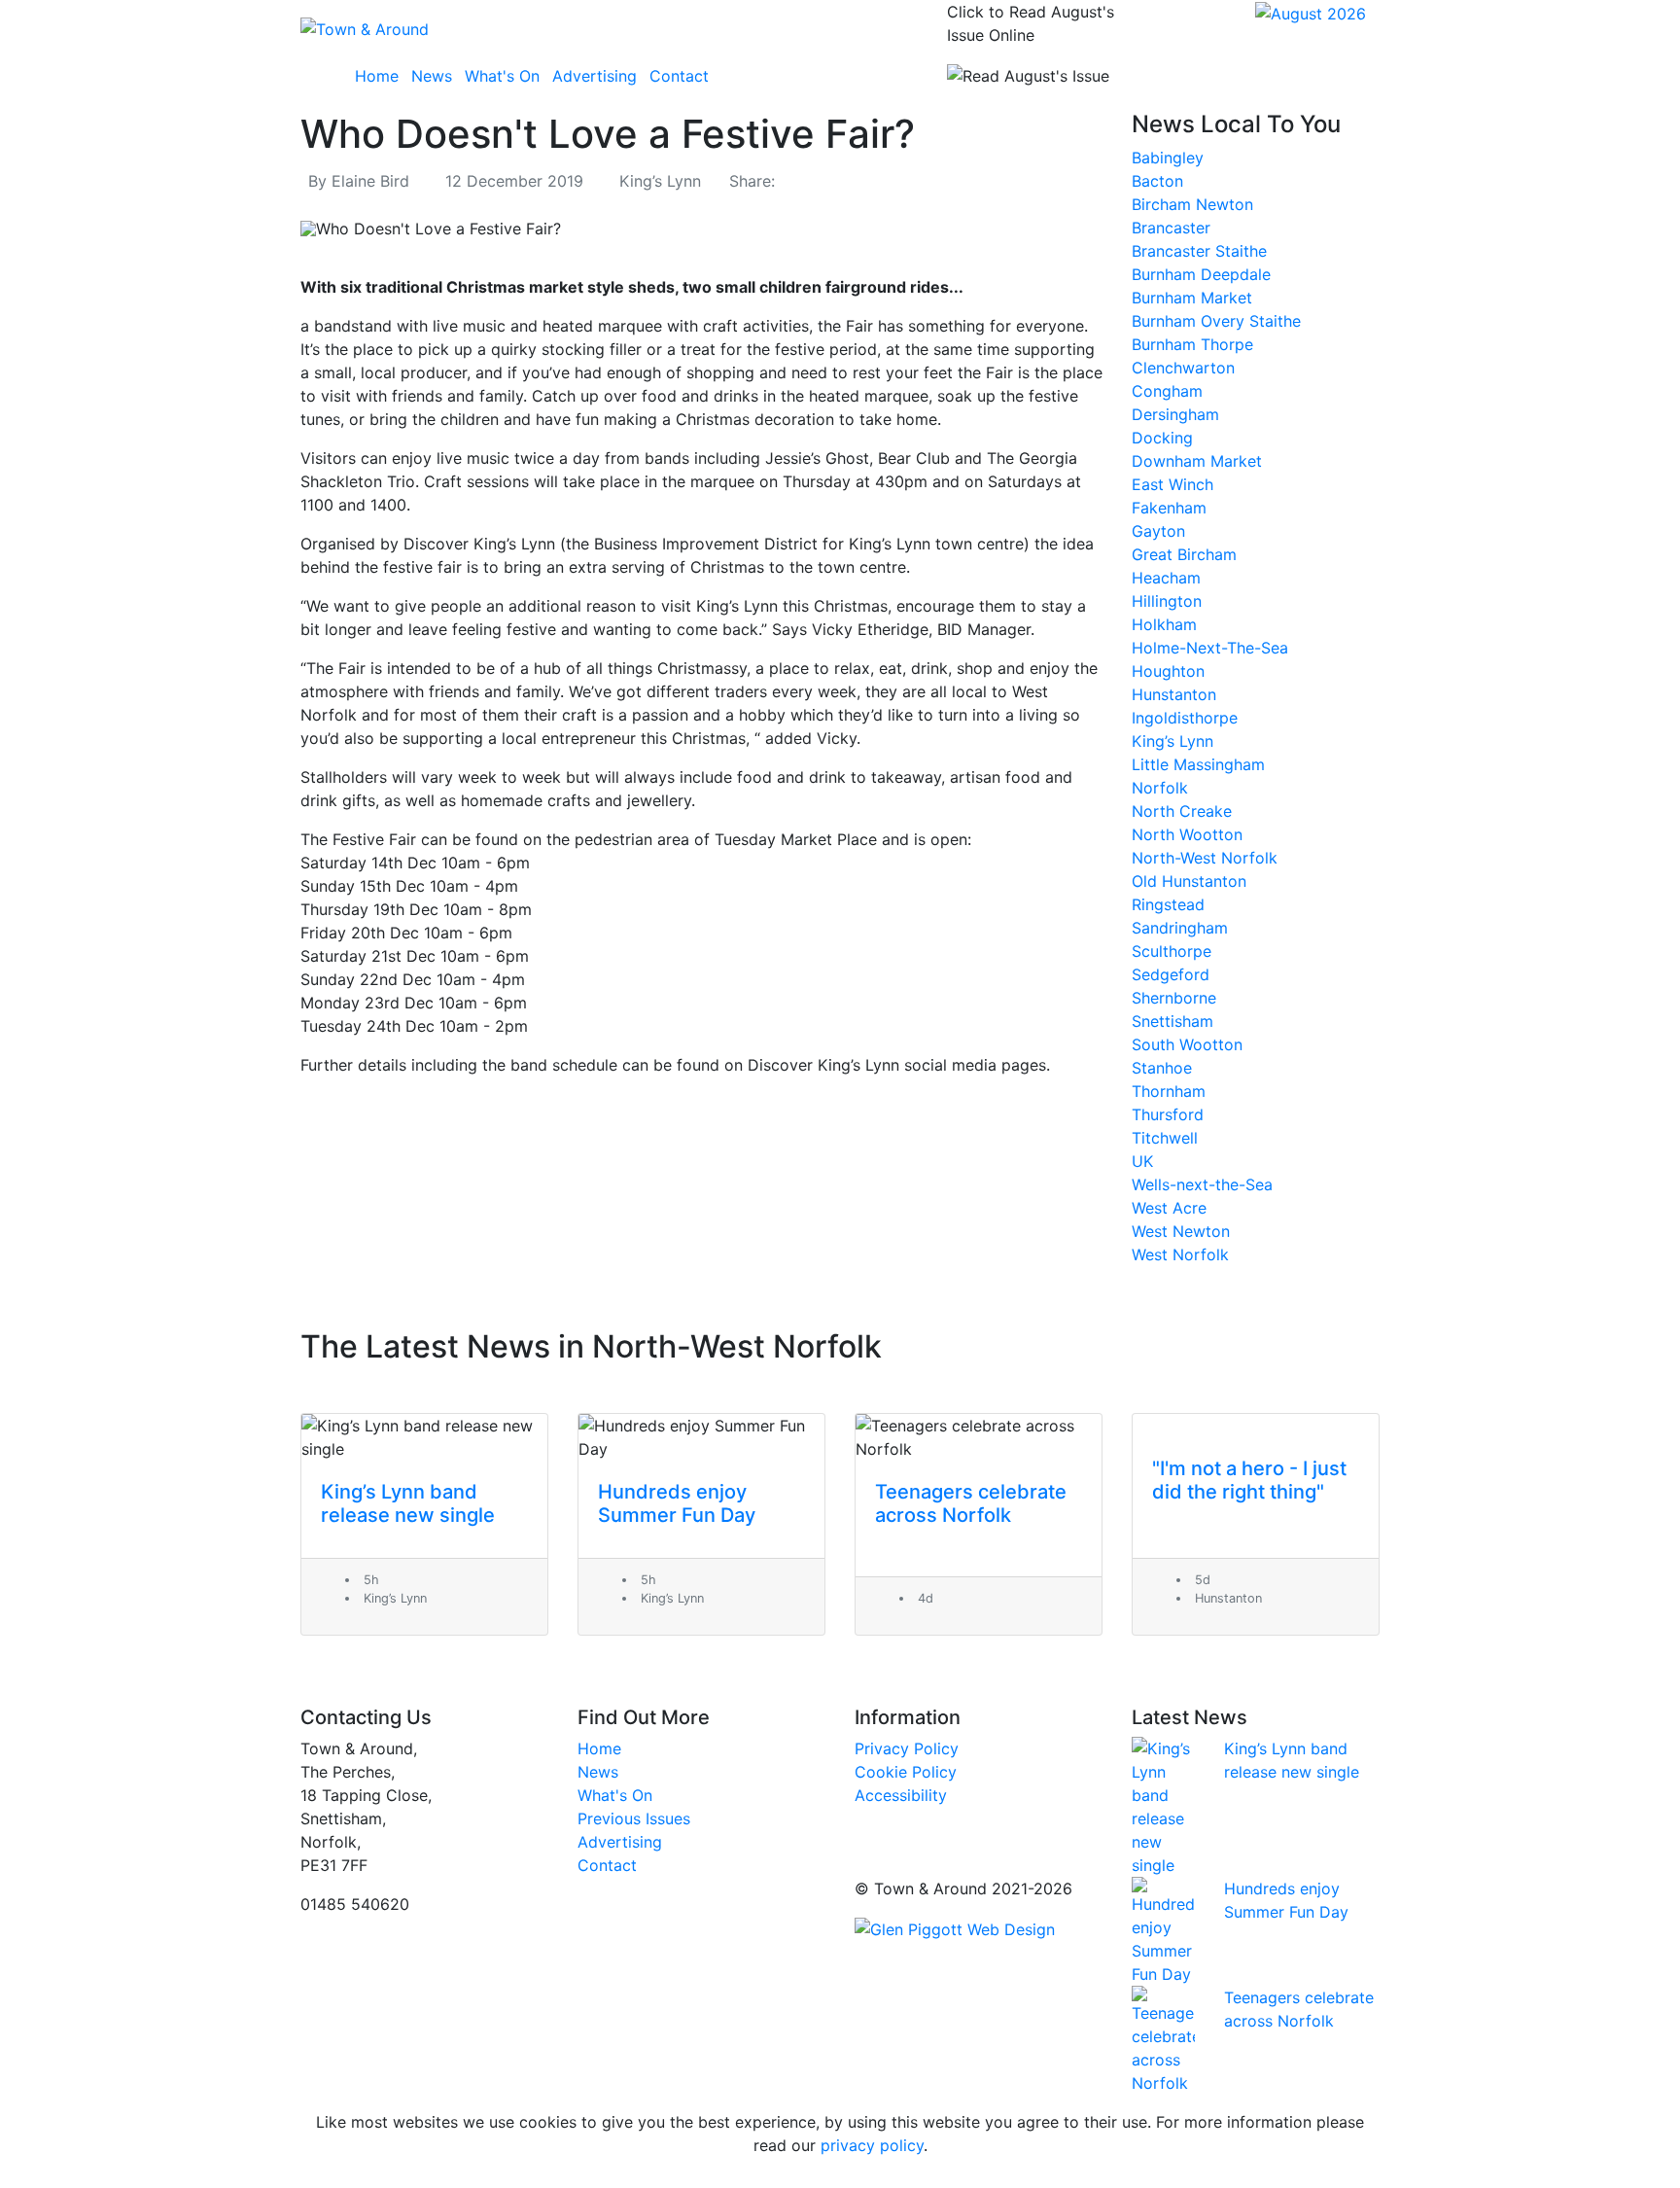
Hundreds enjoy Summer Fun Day (677, 1503)
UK (1142, 1161)
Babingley (1168, 158)
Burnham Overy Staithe (1216, 321)
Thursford (1168, 1114)
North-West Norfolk (1205, 858)
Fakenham (1169, 508)
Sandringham (1180, 928)
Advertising (595, 76)
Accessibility (901, 1795)
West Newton (1181, 1231)
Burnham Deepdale (1201, 274)
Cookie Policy (906, 1772)
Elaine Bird (370, 181)
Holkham (1164, 624)
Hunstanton (1174, 694)
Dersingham (1175, 414)
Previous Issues (634, 1818)
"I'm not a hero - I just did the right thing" (1249, 1480)
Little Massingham (1198, 764)
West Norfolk (1180, 1254)
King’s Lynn (660, 181)
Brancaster (1171, 228)
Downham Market (1197, 461)
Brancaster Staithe (1199, 251)
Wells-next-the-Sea (1202, 1184)
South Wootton (1187, 1044)
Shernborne (1174, 998)
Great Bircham (1184, 554)
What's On (502, 76)
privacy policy (872, 2145)
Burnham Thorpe (1192, 344)
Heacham (1166, 578)
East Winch (1172, 484)
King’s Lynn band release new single (408, 1503)
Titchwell (1165, 1138)
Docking (1162, 438)
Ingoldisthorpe (1185, 718)
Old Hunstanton (1189, 881)
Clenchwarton (1183, 368)
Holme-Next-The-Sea (1210, 648)
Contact (679, 76)
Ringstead (1168, 904)
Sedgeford (1171, 974)
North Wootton (1187, 834)
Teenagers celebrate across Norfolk (971, 1503)
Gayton (1158, 531)
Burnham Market (1192, 298)
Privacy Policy (907, 1748)
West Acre (1169, 1208)
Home (377, 76)
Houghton (1168, 671)
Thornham (1169, 1091)
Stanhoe (1162, 1068)
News (432, 76)
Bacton (1157, 181)
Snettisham (1172, 1021)
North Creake (1182, 811)
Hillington (1167, 601)
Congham (1167, 391)
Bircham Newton (1192, 204)
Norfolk (1160, 788)
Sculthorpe (1172, 951)
